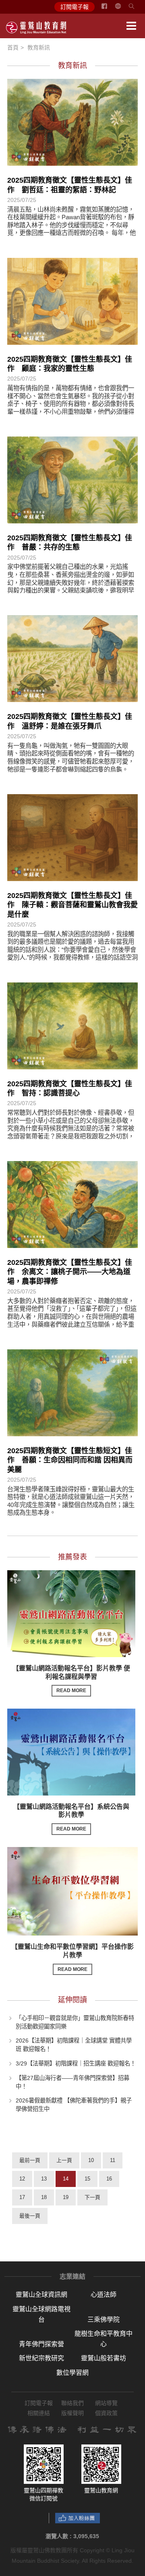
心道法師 (104, 2295)
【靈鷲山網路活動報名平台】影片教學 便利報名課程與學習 (71, 1679)
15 (87, 2179)
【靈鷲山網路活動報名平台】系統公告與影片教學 (71, 1818)
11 (113, 2160)
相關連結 (39, 2413)
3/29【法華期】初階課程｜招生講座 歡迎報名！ (76, 2063)
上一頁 (64, 2160)
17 (22, 2197)
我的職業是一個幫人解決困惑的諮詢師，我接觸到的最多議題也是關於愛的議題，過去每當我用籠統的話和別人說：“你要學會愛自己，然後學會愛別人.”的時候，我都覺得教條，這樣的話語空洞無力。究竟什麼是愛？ (72, 950)
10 (91, 2160)
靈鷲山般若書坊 (104, 2358)
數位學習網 (72, 2373)
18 (44, 2197)
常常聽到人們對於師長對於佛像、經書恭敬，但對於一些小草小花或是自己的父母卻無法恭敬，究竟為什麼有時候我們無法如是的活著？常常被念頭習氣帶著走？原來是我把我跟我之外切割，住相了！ (71, 1128)
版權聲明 (72, 2413)
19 (66, 2197)
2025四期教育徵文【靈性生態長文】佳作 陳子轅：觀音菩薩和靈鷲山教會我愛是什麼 (72, 905)
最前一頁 (30, 2160)
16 (109, 2179)
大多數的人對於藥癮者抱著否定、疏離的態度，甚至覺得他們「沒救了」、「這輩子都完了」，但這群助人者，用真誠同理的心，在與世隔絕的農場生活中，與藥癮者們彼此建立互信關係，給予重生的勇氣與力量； (72, 1317)
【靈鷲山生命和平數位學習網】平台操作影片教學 (72, 1958)
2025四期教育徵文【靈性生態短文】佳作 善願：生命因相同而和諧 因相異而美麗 (70, 1460)
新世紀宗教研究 (41, 2358)
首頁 (13, 47)
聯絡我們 (72, 2403)
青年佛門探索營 (41, 2344)
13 (44, 2179)
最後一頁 (30, 2216)
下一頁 (92, 2197)
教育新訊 (39, 47)
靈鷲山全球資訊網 (41, 2295)
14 (66, 2179)
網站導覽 (106, 2403)
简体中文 (123, 9)
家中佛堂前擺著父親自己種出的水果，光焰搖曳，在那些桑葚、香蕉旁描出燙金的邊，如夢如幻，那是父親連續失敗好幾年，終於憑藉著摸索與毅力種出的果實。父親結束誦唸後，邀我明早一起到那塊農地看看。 (71, 582)
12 (22, 2179)
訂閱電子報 (75, 7)
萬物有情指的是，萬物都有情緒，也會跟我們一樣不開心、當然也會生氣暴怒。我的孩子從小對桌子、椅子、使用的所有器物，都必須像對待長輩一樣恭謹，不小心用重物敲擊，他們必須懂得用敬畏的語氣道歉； (71, 404)
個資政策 (106, 2413)
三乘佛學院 (104, 2320)
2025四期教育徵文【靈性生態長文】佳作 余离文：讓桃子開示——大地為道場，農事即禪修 (70, 1272)
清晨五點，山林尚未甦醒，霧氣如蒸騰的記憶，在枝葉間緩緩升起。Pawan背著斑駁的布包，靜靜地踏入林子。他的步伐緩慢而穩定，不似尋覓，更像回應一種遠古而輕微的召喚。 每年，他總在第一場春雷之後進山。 (71, 225)
